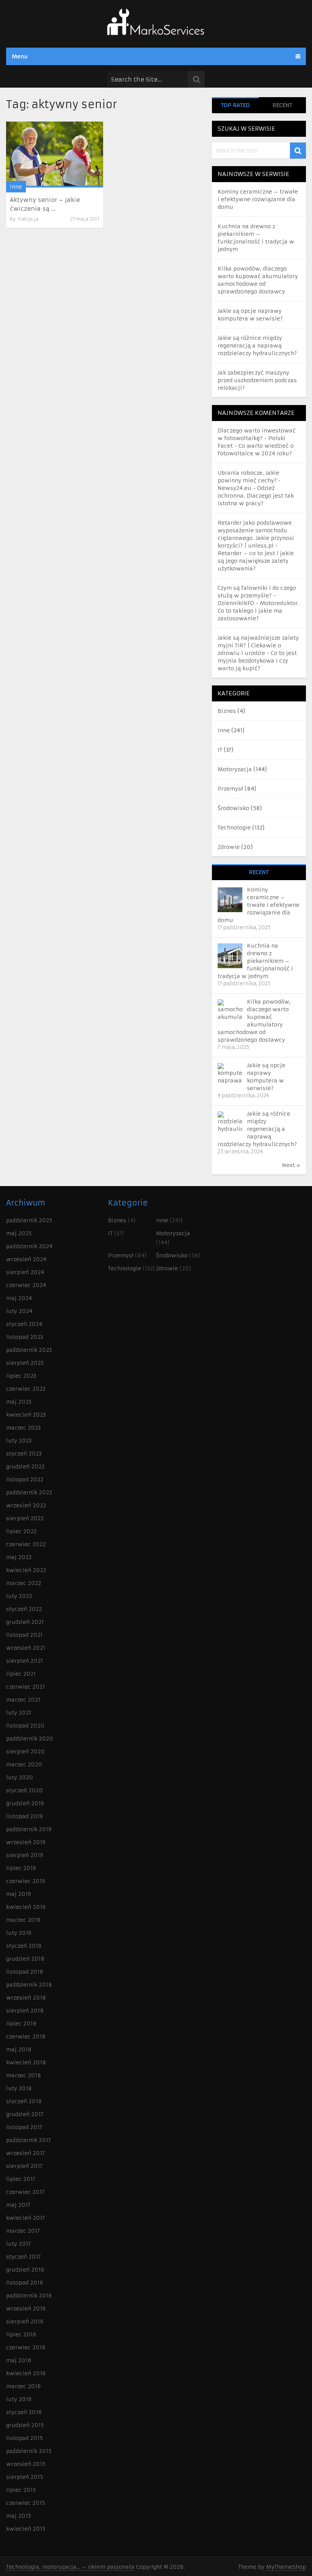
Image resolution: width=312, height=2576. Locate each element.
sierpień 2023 (25, 1363)
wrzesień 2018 (26, 1998)
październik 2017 (29, 2140)
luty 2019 (19, 1933)
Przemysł (230, 789)
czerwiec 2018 (26, 2036)
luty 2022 (19, 1596)
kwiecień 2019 (26, 1907)
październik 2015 (29, 2451)
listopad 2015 (24, 2438)
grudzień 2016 (25, 2270)
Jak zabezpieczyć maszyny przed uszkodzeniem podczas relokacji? (257, 380)
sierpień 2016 (25, 2321)
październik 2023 (29, 1350)
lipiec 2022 (21, 1531)
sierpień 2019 (25, 1855)
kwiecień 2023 (26, 1415)
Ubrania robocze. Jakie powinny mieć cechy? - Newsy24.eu (249, 480)
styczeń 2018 (24, 2101)
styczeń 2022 (24, 1609)
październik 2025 (29, 1220)
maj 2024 (19, 1298)
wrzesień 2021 (26, 1648)
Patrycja (28, 219)
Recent (282, 105)
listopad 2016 (25, 2283)
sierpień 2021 (25, 1661)
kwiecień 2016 (26, 2373)
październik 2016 (29, 2296)
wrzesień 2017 (25, 2153)
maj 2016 (19, 2360)
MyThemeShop (286, 2567)
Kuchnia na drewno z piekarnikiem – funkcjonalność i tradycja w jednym (255, 961)
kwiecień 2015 (26, 2529)
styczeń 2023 (24, 1454)
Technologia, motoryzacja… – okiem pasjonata (70, 2567)
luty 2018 (19, 2088)
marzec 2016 (23, 2386)
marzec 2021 (23, 1700)
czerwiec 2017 (25, 2192)
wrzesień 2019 (26, 1842)
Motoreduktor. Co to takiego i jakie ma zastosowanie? (259, 611)
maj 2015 (18, 2516)
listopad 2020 (25, 1726)
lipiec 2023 (21, 1376)
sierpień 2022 (25, 1518)
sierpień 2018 (25, 2011)
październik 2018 (29, 1985)
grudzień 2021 (25, 1622)
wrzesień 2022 (26, 1505)
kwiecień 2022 (26, 1570)
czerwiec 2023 (26, 1389)
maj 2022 (19, 1557)
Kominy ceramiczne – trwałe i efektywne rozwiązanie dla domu (258, 199)
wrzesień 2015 (26, 2464)
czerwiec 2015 (25, 2503)
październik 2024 (29, 1246)
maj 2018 (19, 2049)
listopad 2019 (24, 1816)
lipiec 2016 (21, 2334)
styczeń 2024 (24, 1324)
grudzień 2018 (25, 1959)
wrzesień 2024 (26, 1259)
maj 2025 (19, 1233)
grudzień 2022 (25, 1467)
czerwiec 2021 (25, 1687)
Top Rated (235, 105)
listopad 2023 (25, 1337)
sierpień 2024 (25, 1272)
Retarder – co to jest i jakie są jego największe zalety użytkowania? (256, 561)
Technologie (234, 828)
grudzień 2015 (25, 2425)
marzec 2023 (23, 1428)
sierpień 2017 (24, 2166)
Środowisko (233, 808)
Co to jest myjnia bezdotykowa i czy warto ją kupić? (257, 661)
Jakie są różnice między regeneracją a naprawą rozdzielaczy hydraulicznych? (257, 346)
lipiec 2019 (21, 1868)
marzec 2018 (24, 2075)
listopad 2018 (25, 1972)
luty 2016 (19, 2399)
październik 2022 (29, 1492)
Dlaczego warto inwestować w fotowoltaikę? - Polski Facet (257, 438)
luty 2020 (20, 1777)
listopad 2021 (24, 1635)
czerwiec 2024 (26, 1285)
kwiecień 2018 (26, 2062)
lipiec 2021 (21, 1674)
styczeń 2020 (25, 1790)
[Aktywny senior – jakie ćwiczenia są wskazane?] (55, 154)
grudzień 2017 (25, 2114)
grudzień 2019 (25, 1803)
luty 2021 (19, 1713)
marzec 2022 (24, 1583)
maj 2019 (18, 1894)
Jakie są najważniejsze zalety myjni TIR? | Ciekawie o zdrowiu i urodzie (258, 645)
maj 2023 (19, 1402)
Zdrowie (229, 847)
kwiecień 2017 (25, 2218)
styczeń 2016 (24, 2412)
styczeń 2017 (23, 2257)
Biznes (227, 711)
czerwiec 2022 (26, 1544)
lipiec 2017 (21, 2179)
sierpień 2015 (25, 2477)
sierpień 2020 (25, 1751)
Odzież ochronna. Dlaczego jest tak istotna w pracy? (256, 496)
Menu (20, 56)
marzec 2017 (23, 2231)
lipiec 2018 (21, 2024)
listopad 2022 (25, 1479)
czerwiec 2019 (25, 1881)
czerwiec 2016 (26, 2347)
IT (220, 750)
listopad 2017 (24, 2127)
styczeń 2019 (24, 1946)
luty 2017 (18, 2244)
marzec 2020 (24, 1764)
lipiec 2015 (21, 2490)
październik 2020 (30, 1739)
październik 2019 (29, 1829)
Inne (16, 187)
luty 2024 (19, 1311)
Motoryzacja (235, 769)
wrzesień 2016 (26, 2309)
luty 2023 (19, 1441)
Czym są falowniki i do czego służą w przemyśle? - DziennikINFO (257, 596)
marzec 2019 (23, 1920)
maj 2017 (18, 2205)
